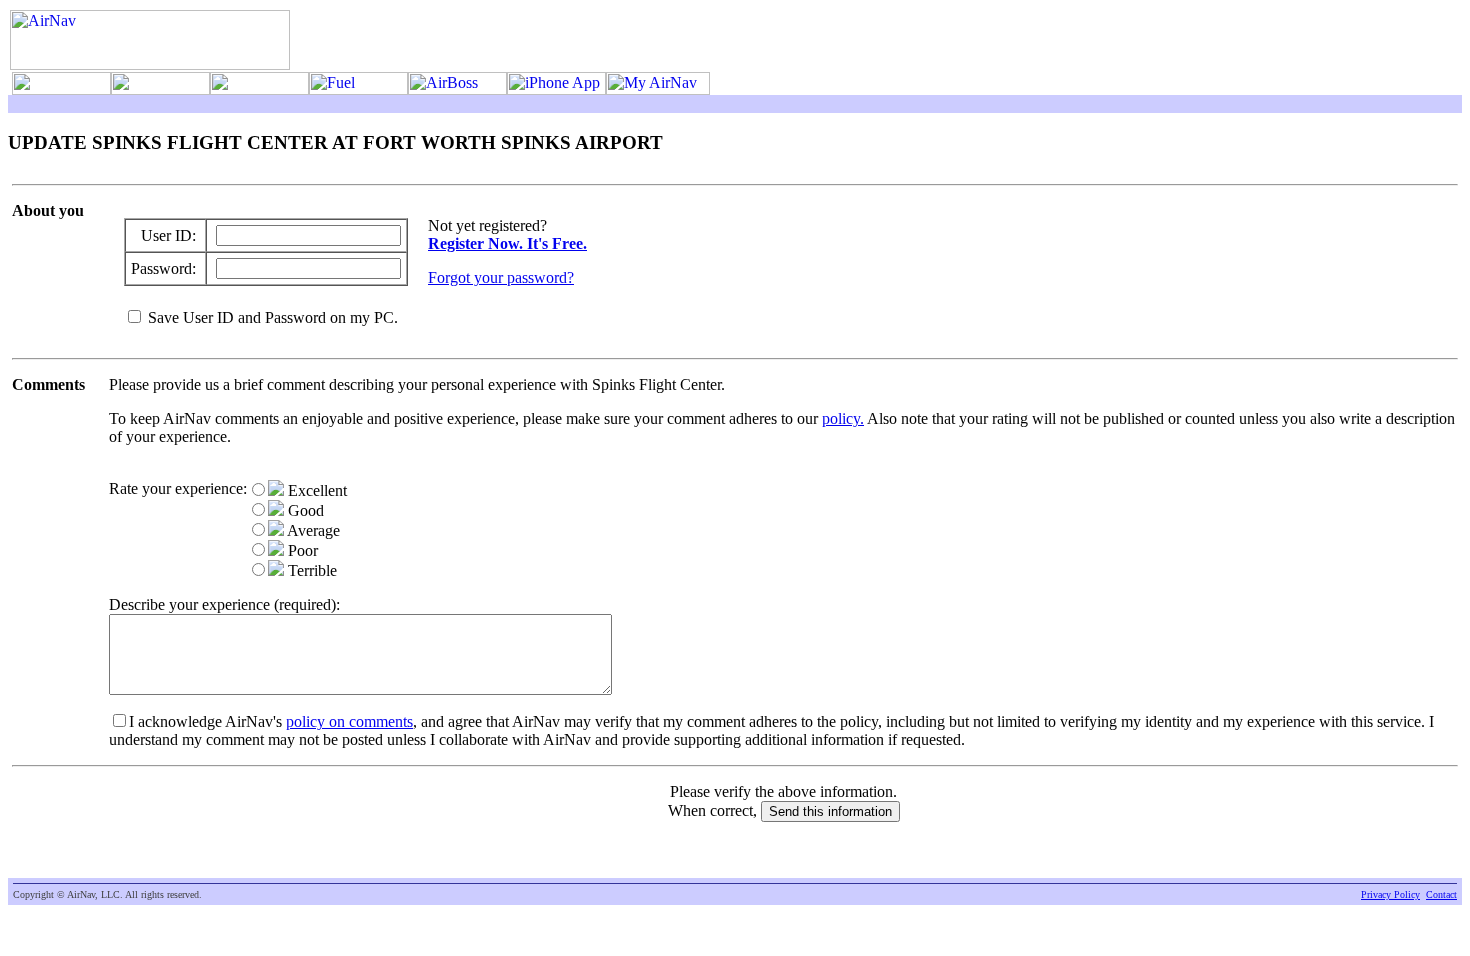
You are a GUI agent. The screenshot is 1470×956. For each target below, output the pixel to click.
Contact (1441, 894)
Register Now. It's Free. (507, 243)
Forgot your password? (501, 277)
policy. (843, 418)
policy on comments (349, 721)
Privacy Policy (1390, 894)
